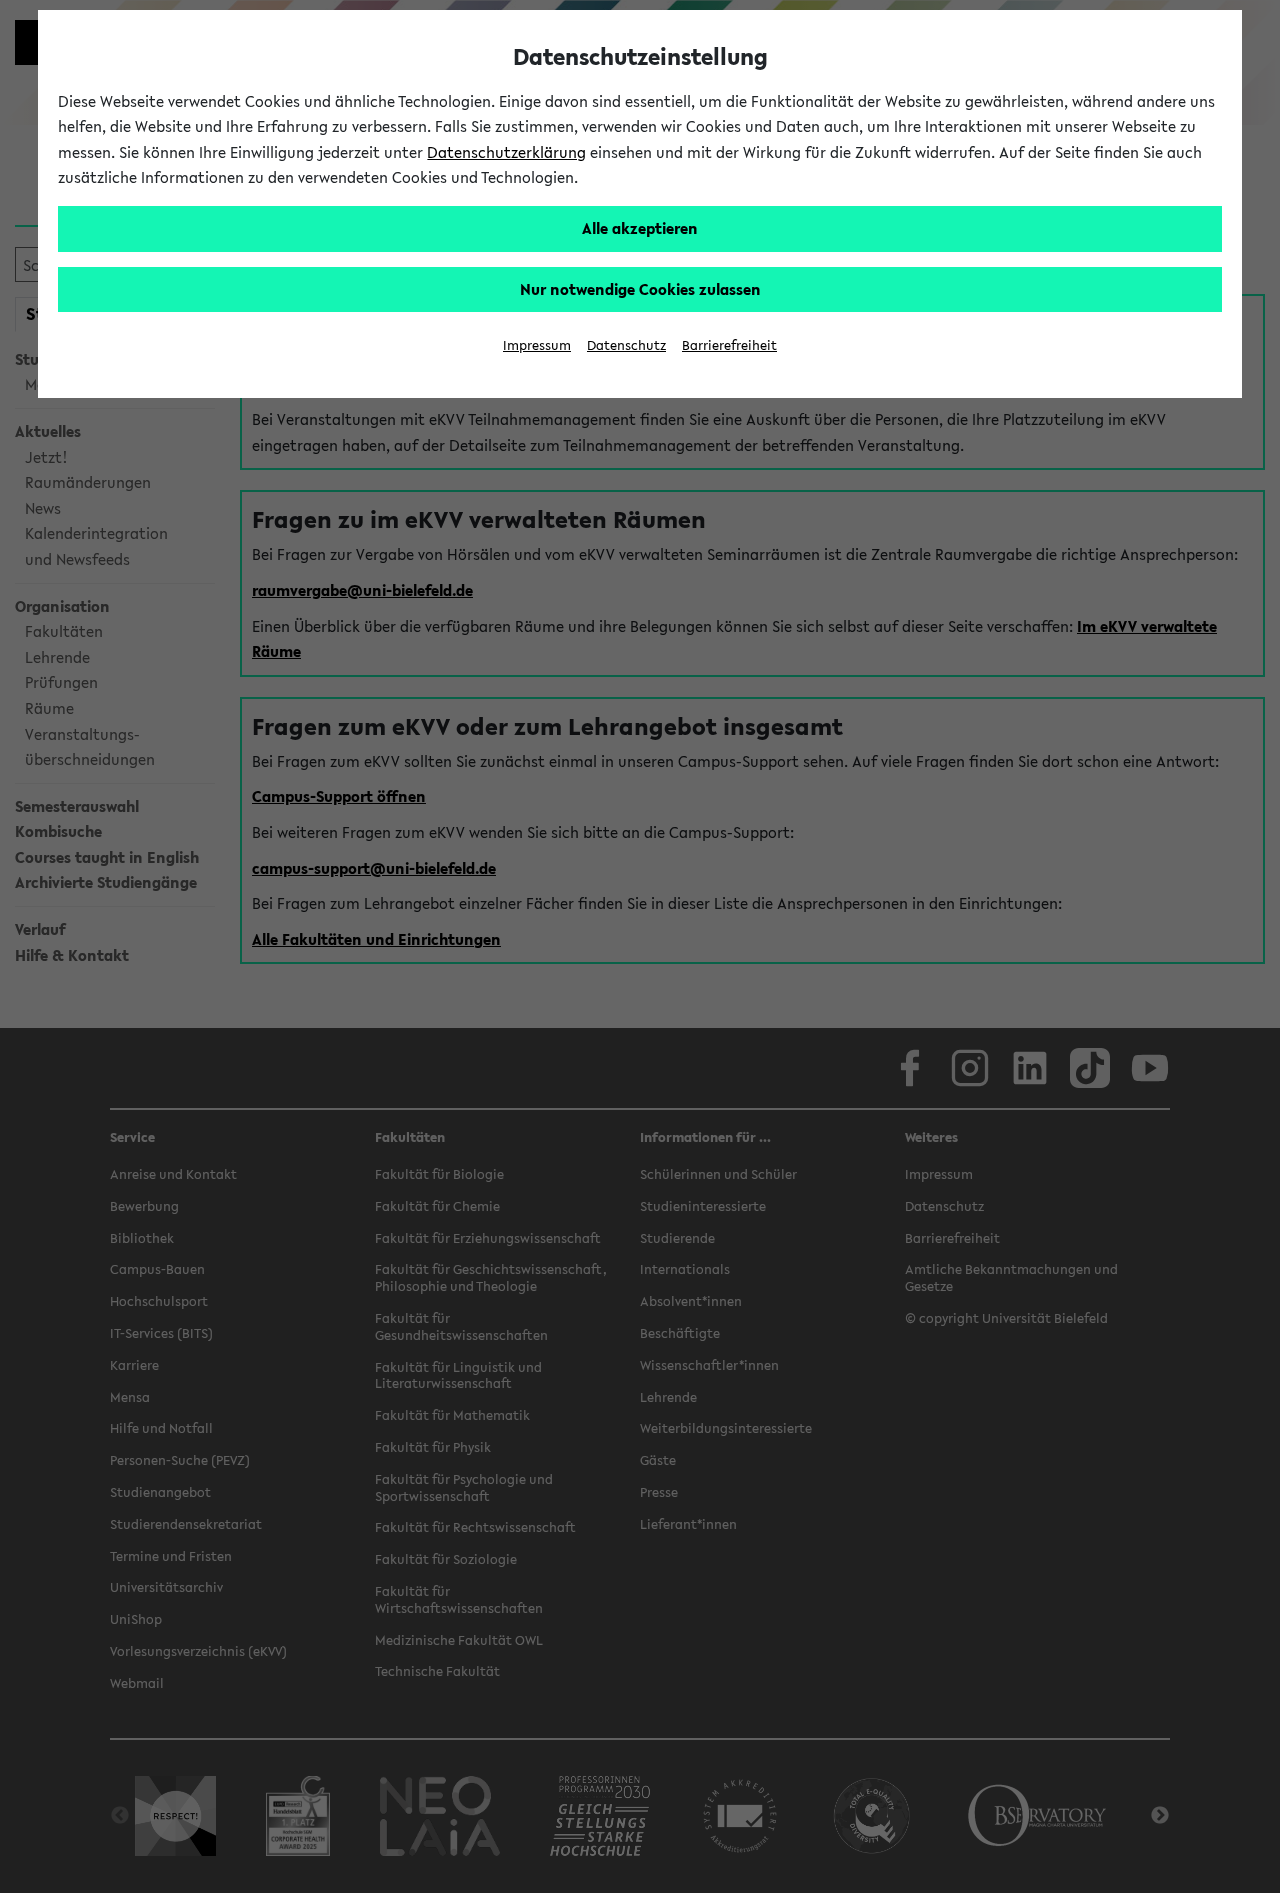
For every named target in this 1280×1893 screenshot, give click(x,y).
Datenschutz (626, 345)
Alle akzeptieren (640, 228)
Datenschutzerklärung (506, 152)
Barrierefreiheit (729, 345)
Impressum (537, 345)
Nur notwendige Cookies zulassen (640, 289)
